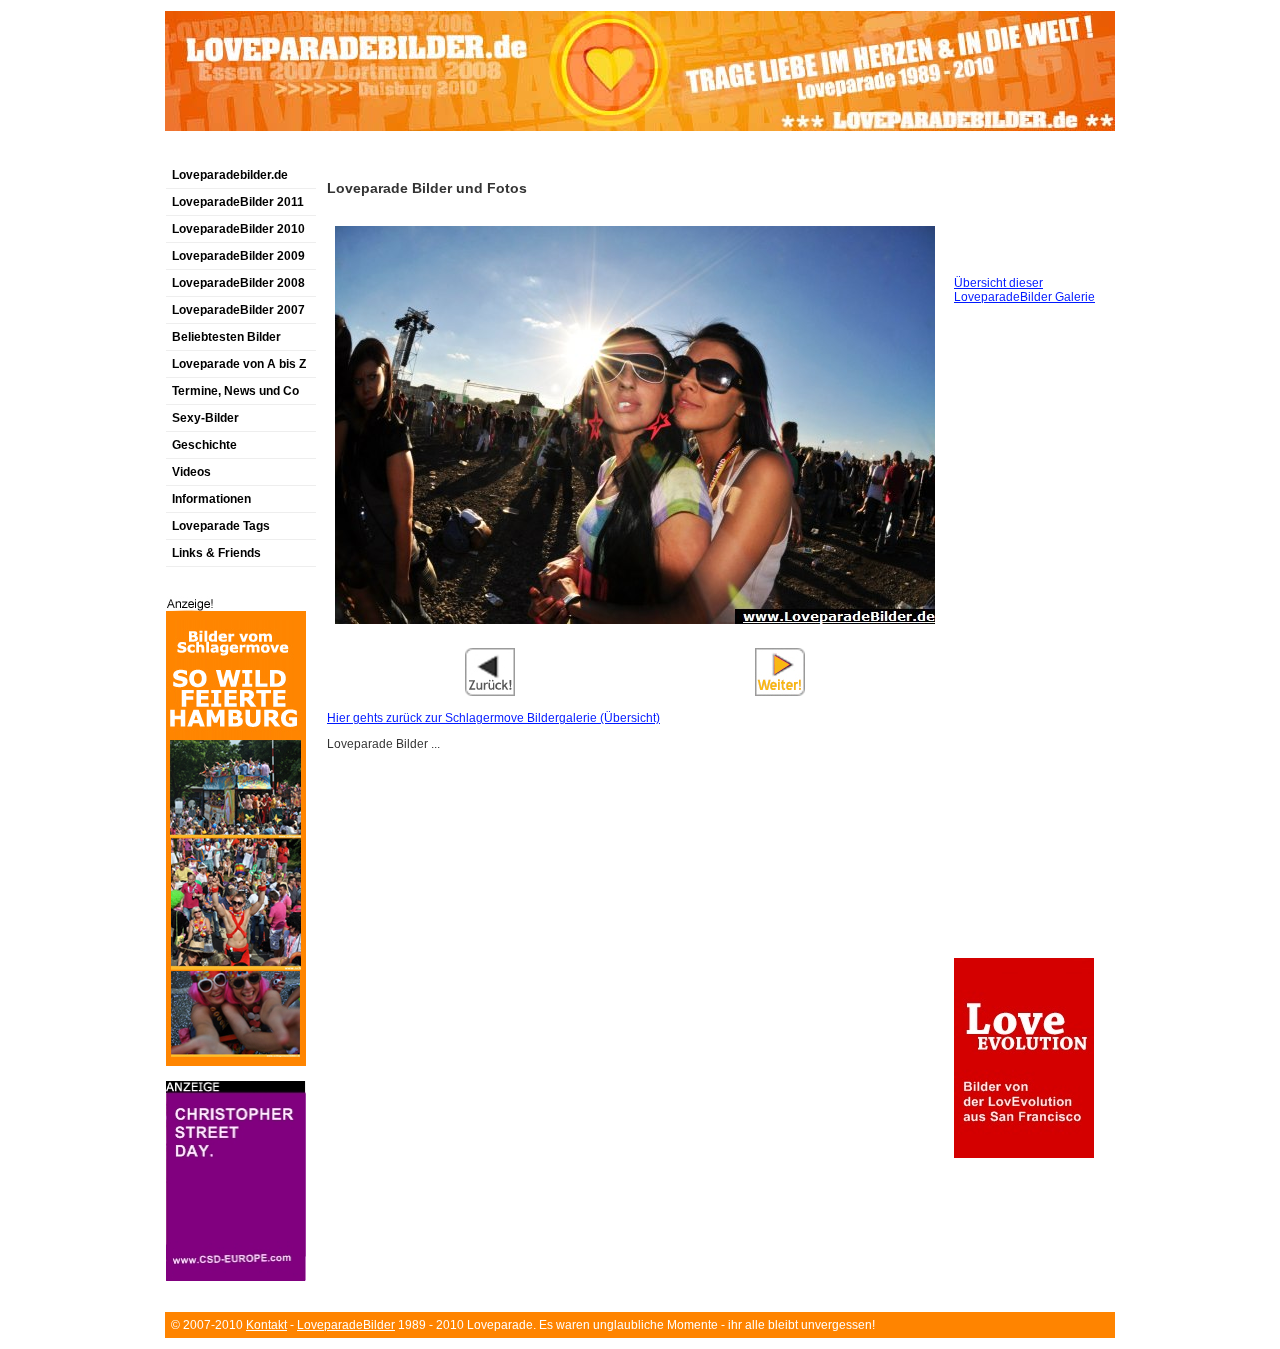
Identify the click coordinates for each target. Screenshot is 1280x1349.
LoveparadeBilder (346, 1325)
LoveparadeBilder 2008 (238, 283)
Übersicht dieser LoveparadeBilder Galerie (1024, 290)
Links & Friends (216, 553)
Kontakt (266, 1325)
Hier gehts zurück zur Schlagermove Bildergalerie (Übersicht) (493, 718)
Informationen (211, 499)
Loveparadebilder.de (230, 175)
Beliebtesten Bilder (226, 337)
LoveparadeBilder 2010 (238, 229)
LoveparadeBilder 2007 (238, 310)
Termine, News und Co (235, 391)
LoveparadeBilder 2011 (238, 202)
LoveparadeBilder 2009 (238, 256)
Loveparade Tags (221, 526)
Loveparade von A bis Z (239, 364)
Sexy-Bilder (205, 418)
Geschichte (204, 445)
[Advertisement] (399, 153)
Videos (191, 472)
